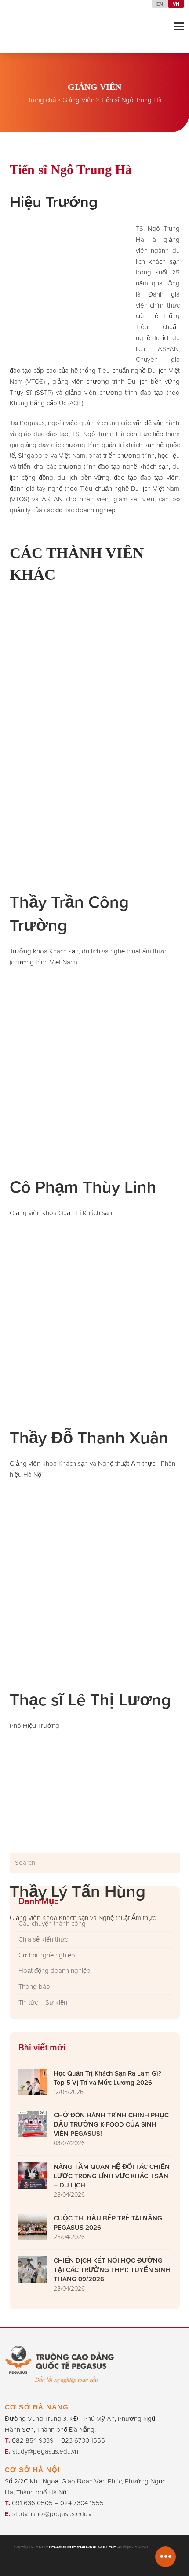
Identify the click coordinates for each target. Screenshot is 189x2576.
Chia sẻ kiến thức (43, 1939)
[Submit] (172, 1863)
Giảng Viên (78, 100)
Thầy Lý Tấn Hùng (78, 1891)
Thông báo (34, 1987)
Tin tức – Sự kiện (43, 2002)
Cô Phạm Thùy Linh (83, 1187)
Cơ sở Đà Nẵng (37, 2407)
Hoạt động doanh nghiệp (55, 1971)
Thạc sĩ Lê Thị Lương (90, 1700)
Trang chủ (42, 100)
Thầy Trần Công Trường (69, 914)
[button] (179, 26)
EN (160, 4)
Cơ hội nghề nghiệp (47, 1955)
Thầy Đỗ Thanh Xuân (89, 1438)
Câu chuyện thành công (52, 1924)
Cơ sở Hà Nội (33, 2470)
